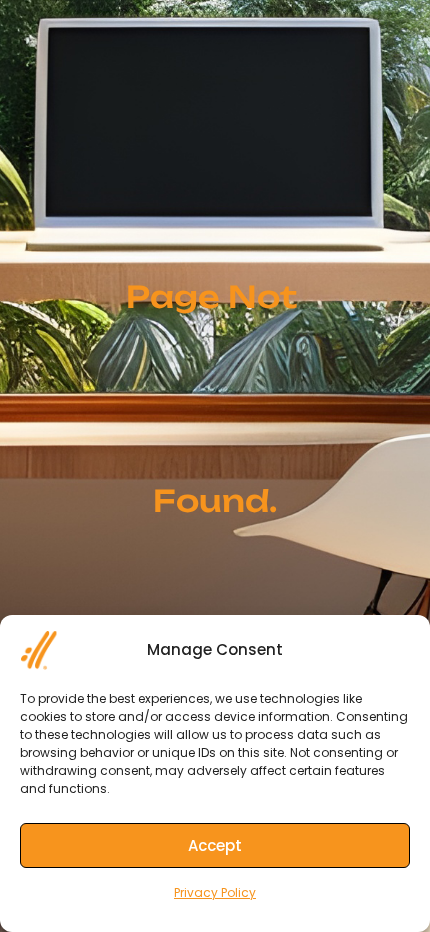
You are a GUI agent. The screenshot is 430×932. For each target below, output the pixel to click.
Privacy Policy (215, 892)
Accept (215, 845)
